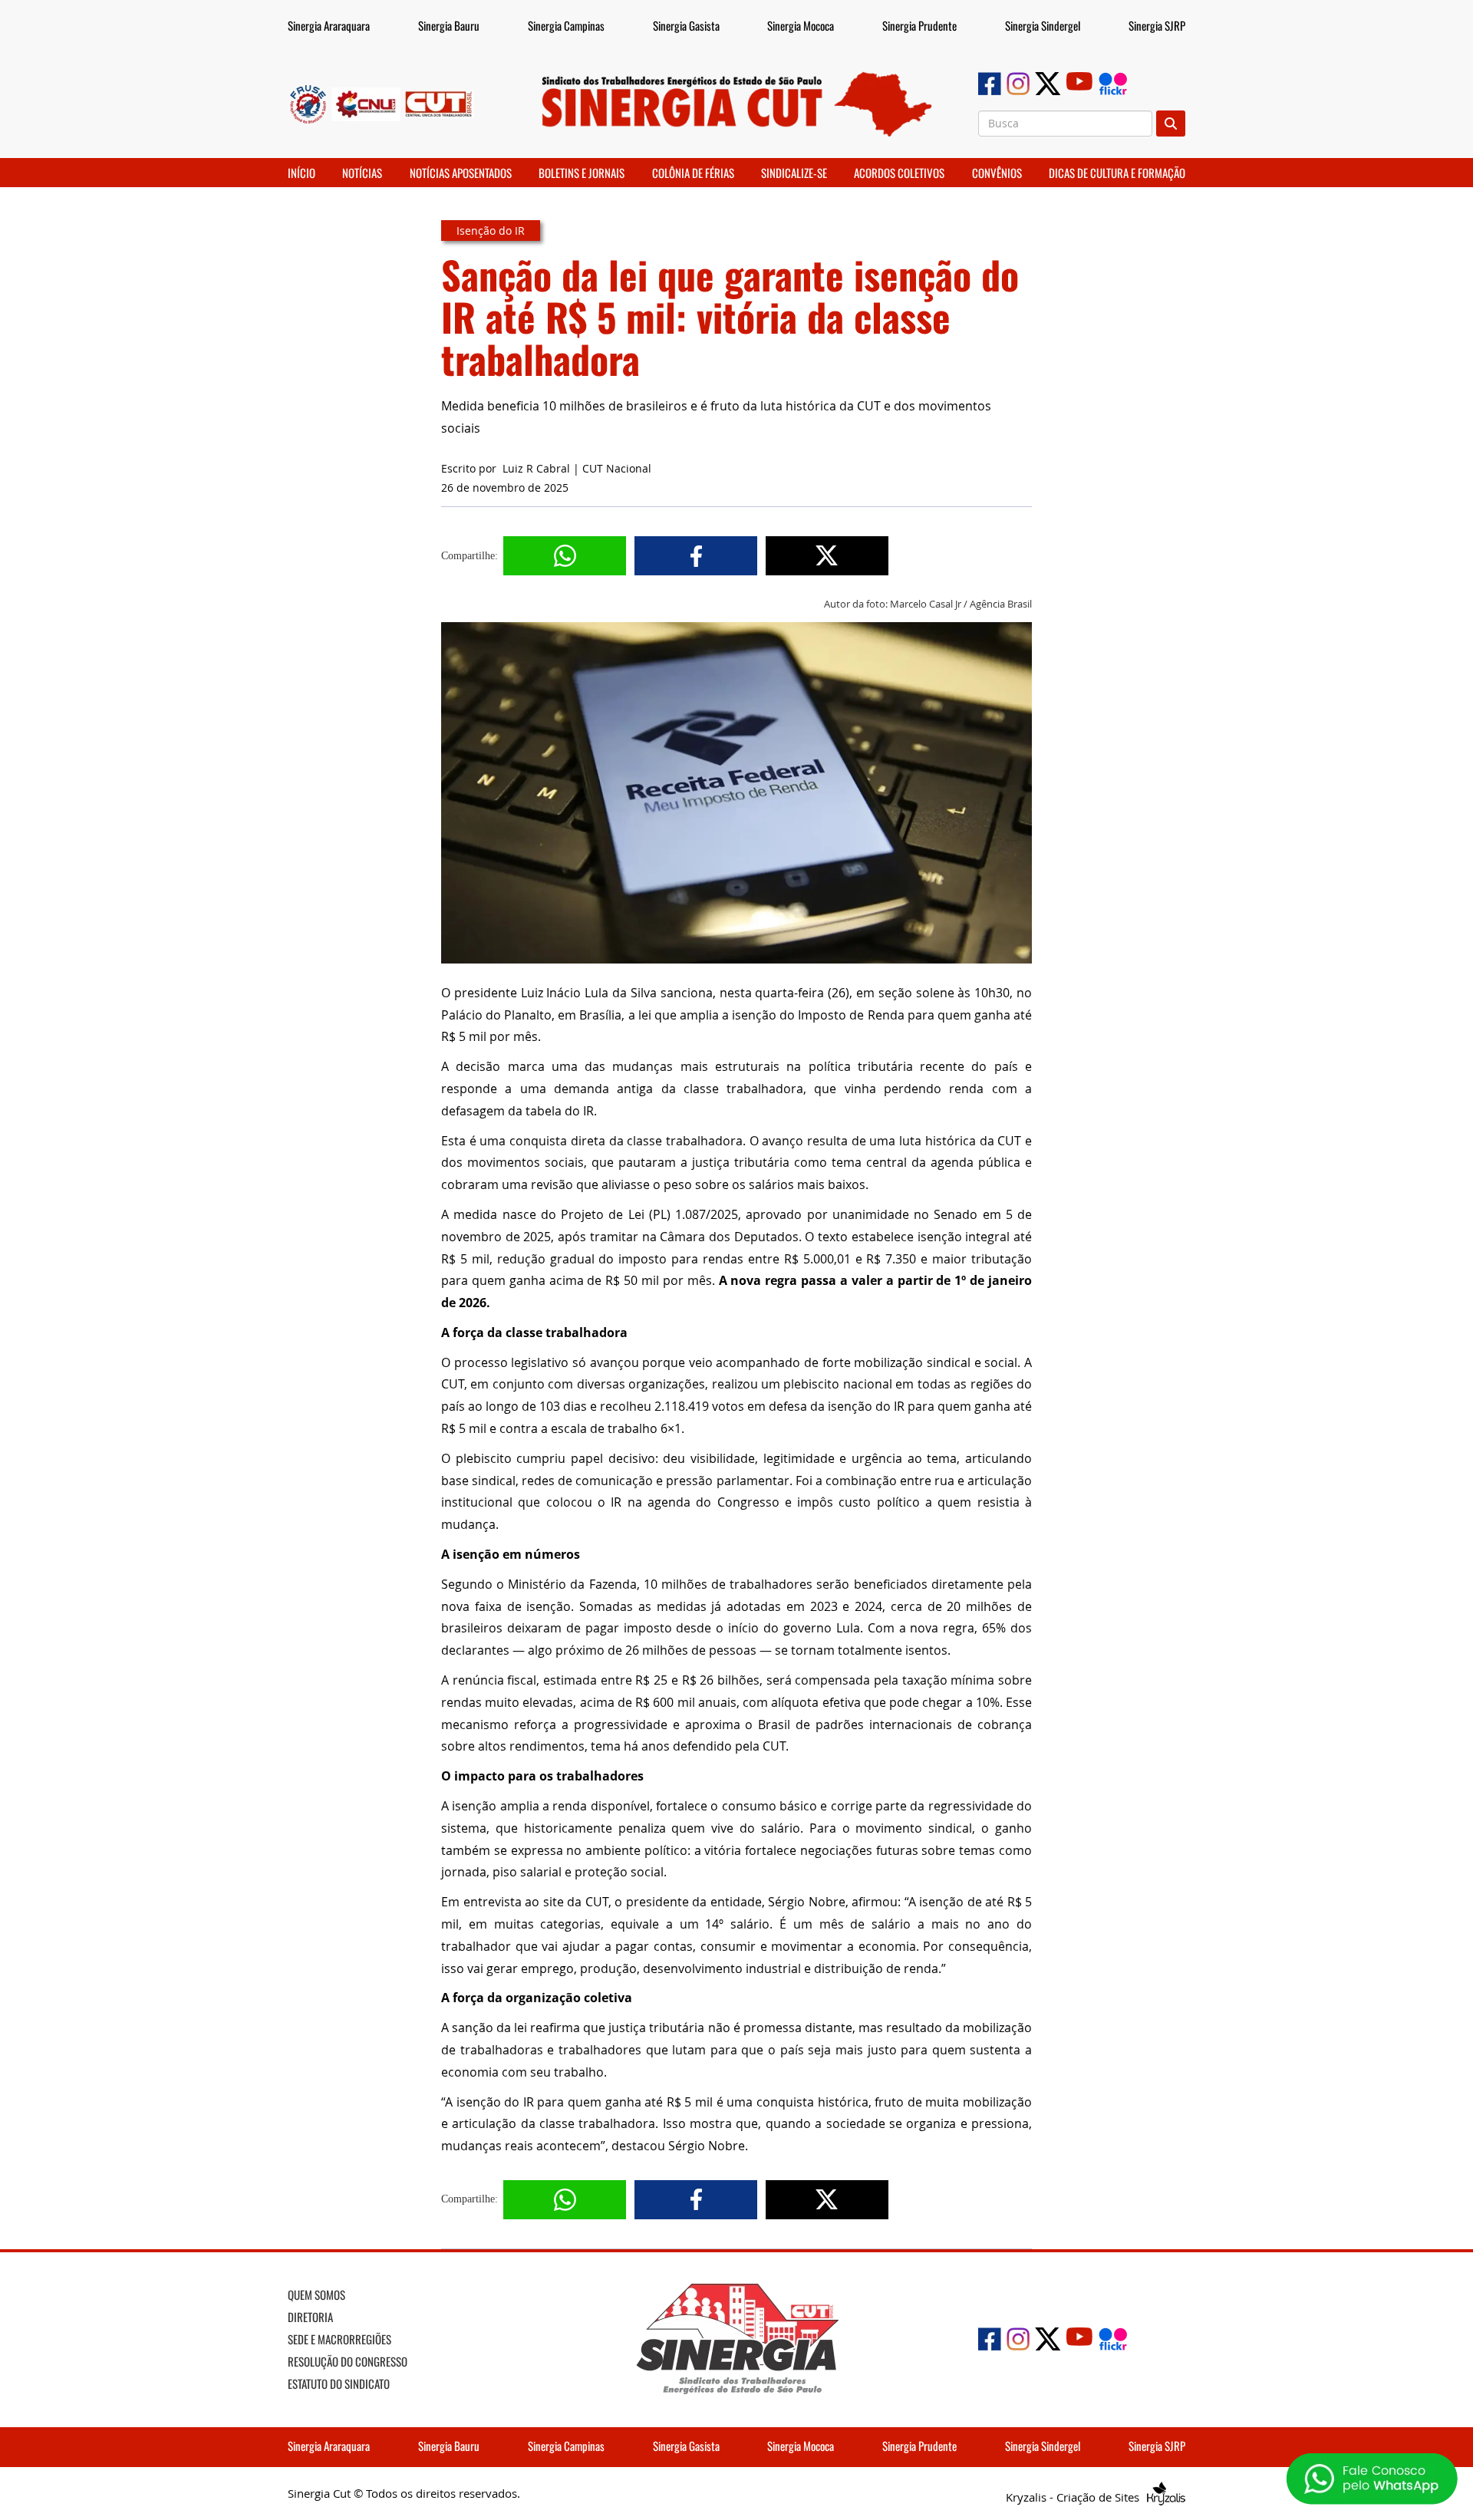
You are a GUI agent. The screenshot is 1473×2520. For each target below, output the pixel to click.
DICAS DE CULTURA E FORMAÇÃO (1117, 173)
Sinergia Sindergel (1043, 25)
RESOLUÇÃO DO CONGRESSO (348, 2361)
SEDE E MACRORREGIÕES (339, 2339)
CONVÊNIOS (997, 173)
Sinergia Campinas (566, 25)
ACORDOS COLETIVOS (899, 173)
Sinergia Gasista (686, 25)
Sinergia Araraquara (329, 25)
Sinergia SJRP (1157, 25)
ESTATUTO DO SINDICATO (339, 2383)
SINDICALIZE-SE (794, 173)
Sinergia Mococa (801, 25)
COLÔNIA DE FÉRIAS (693, 173)
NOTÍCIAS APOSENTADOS (461, 173)
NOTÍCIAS (362, 173)
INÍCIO (302, 173)
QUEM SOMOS (316, 2294)
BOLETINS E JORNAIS (582, 173)
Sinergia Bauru (449, 25)
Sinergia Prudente (919, 25)
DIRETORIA (310, 2317)
